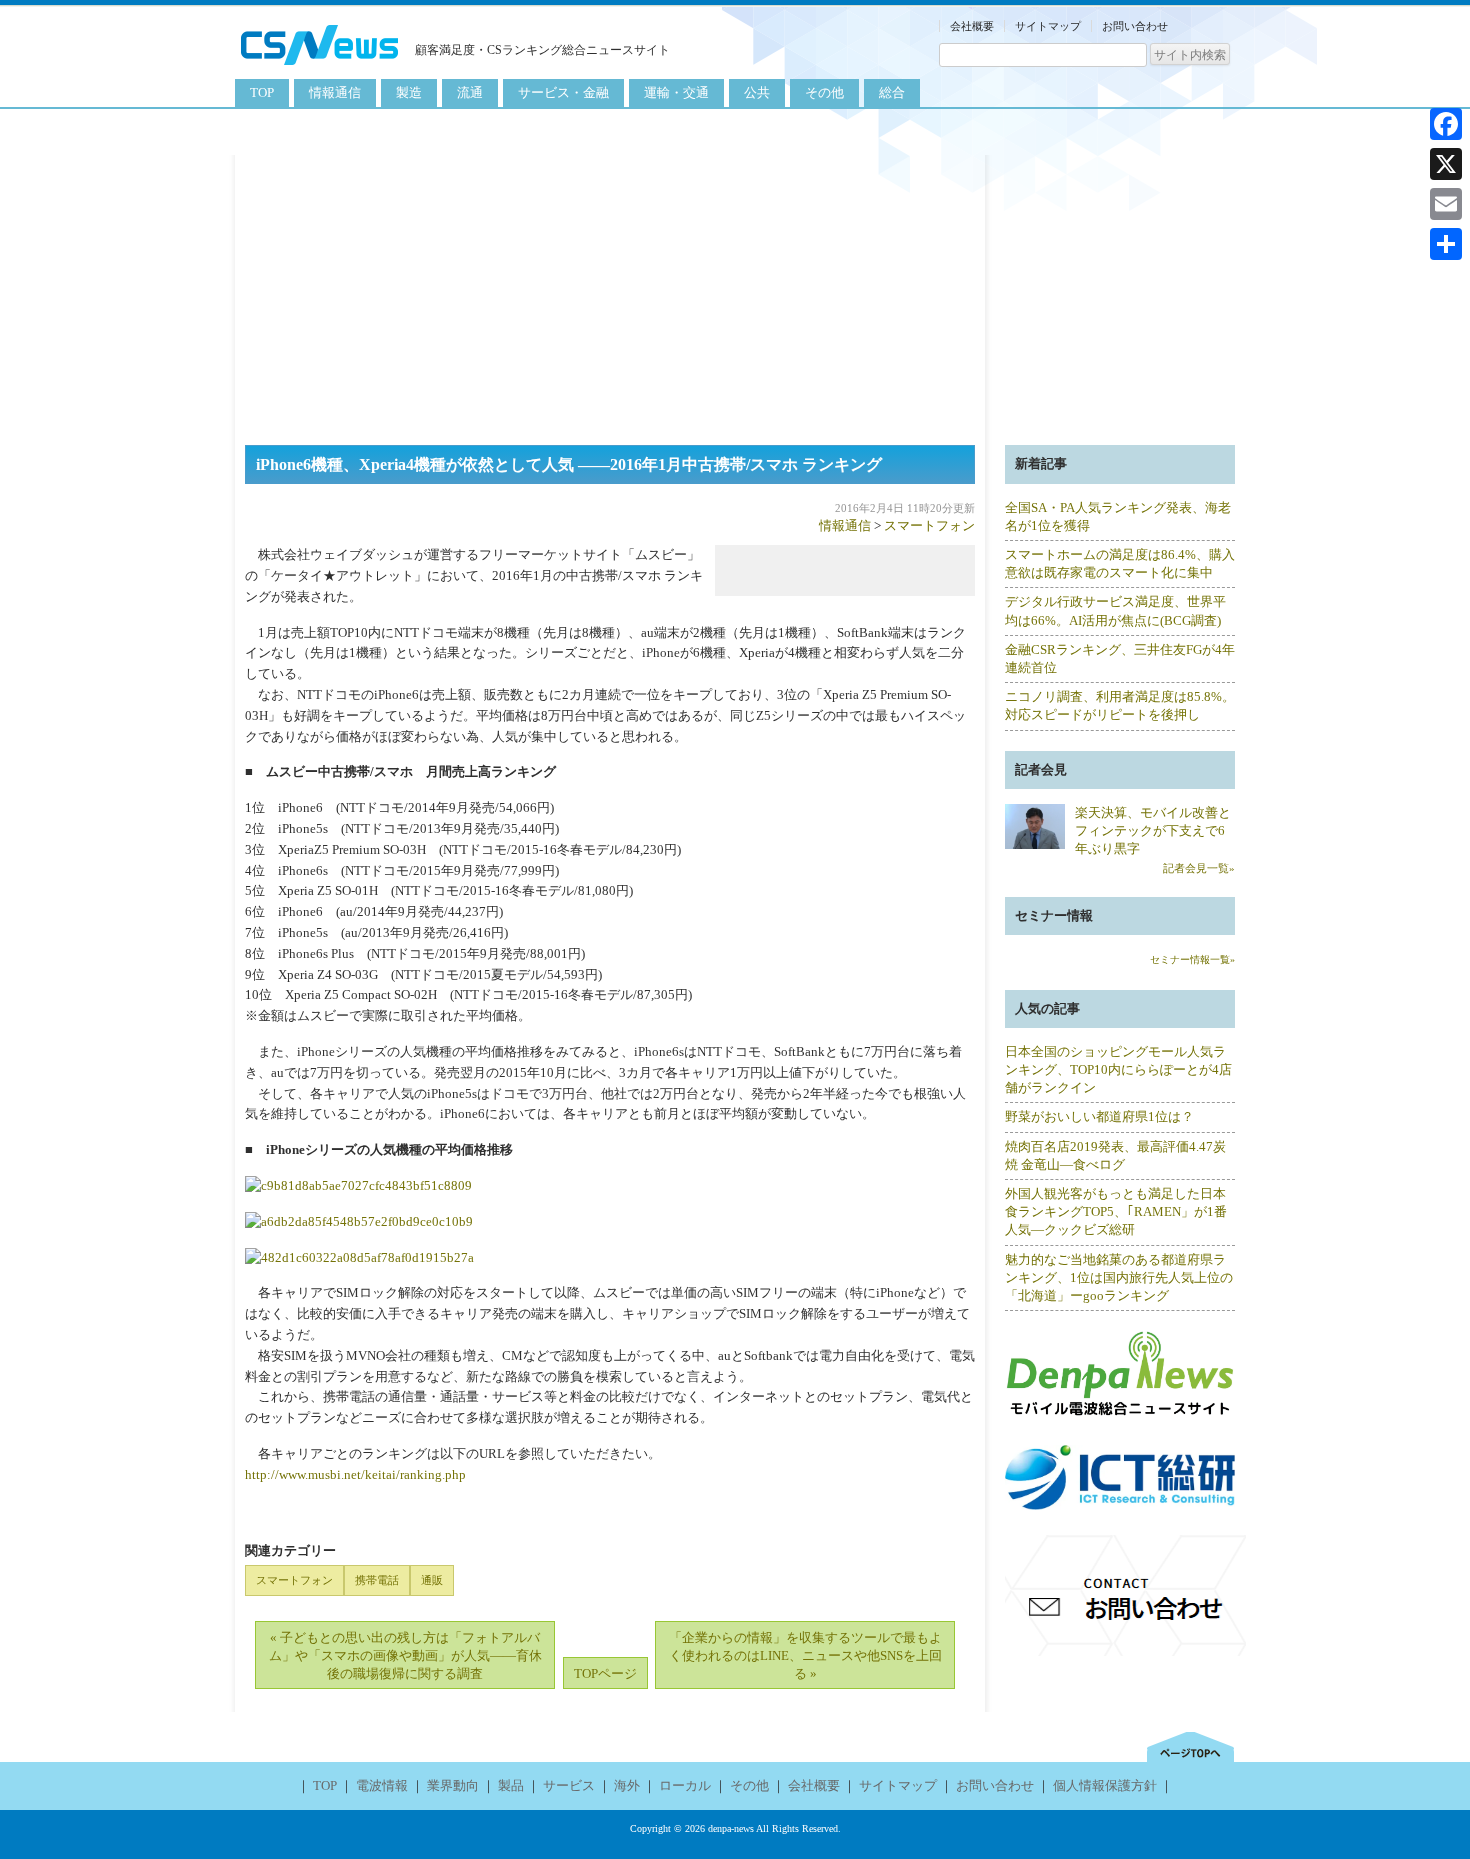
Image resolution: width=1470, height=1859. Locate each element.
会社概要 (972, 26)
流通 (470, 92)
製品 (511, 1785)
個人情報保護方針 (1105, 1785)
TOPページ (605, 1673)
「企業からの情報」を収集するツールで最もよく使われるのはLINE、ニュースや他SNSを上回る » (805, 1655)
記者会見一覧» (1199, 868)
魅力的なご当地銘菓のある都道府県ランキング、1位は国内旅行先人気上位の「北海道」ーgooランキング (1119, 1277)
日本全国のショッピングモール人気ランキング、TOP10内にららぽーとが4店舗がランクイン (1118, 1069)
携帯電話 (377, 1580)
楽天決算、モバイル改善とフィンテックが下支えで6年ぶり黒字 (1153, 830)
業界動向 (453, 1785)
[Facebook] (1446, 124)
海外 (627, 1785)
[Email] (1446, 204)
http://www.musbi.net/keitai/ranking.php (355, 1474)
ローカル (685, 1785)
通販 (432, 1580)
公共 (757, 92)
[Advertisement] (735, 295)
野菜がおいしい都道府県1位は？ (1099, 1116)
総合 (892, 92)
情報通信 (335, 92)
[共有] (1446, 244)
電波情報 (382, 1785)
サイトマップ (1048, 26)
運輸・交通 (676, 92)
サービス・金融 (563, 92)
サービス (569, 1785)
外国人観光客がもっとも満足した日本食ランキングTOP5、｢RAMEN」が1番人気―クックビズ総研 (1116, 1211)
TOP (262, 92)
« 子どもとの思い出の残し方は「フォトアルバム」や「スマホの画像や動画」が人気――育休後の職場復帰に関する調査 (405, 1655)
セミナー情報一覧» (1192, 959)
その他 (824, 92)
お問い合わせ (1135, 26)
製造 (409, 92)
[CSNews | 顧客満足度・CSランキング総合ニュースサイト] (320, 67)
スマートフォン (929, 525)
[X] (1446, 164)
